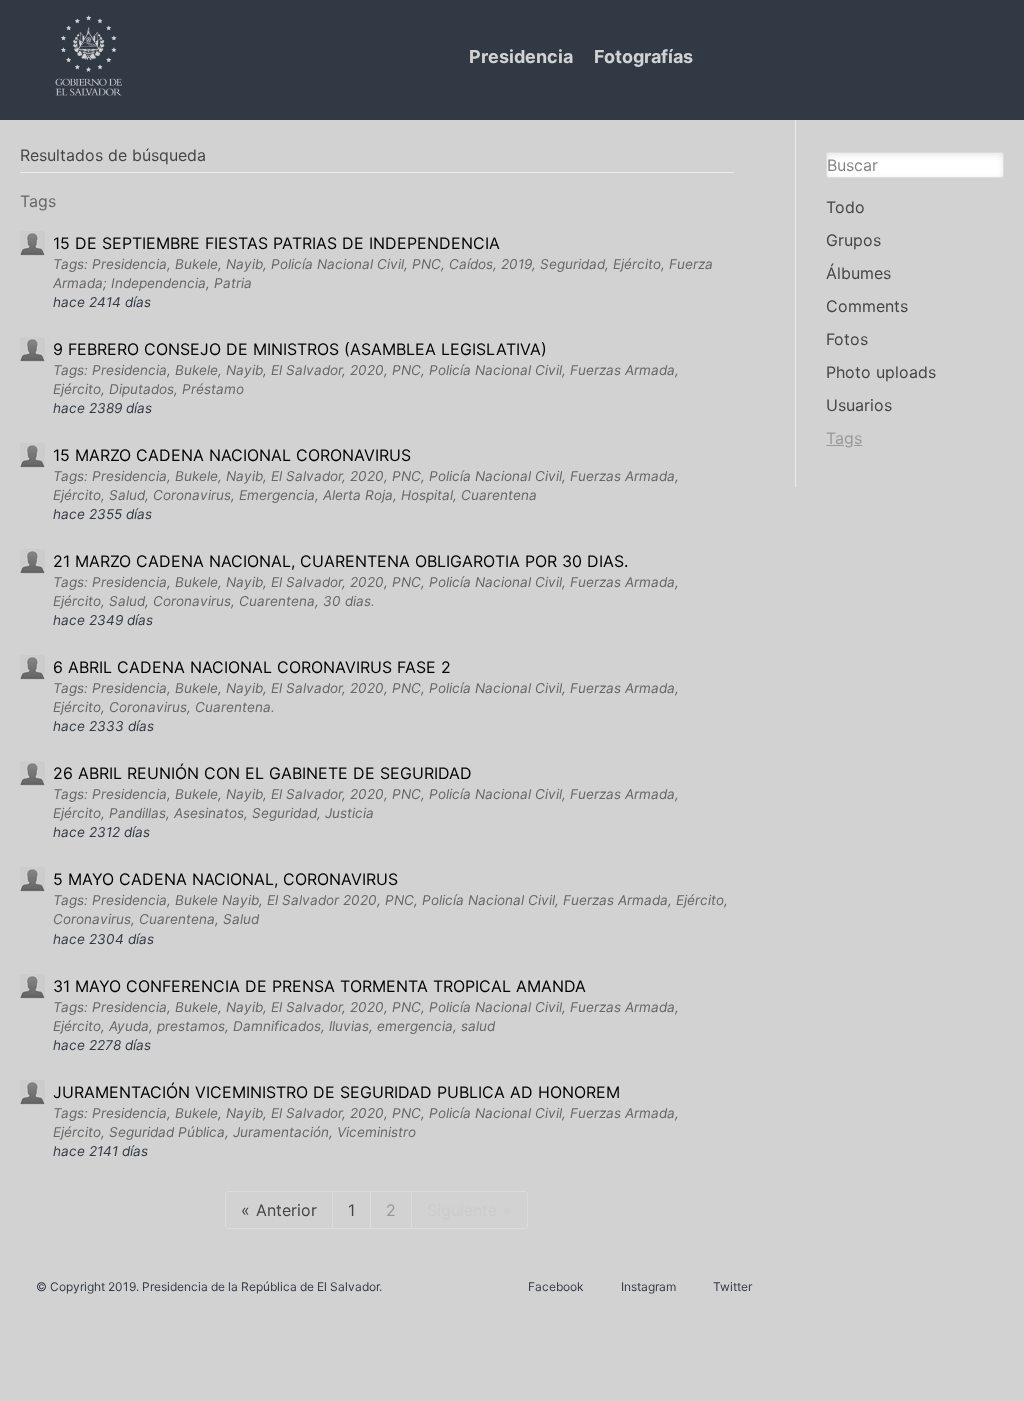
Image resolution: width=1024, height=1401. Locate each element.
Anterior (286, 1210)
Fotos (847, 339)
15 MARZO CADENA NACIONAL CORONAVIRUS (232, 455)
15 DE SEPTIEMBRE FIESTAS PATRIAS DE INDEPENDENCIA (276, 243)
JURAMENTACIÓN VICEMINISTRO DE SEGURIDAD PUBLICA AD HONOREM (336, 1092)
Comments (867, 306)
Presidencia (521, 56)
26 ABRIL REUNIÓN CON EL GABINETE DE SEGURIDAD (262, 773)
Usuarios (859, 405)
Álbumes (858, 273)
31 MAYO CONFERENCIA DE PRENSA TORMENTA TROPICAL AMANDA (319, 986)
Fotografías (643, 56)
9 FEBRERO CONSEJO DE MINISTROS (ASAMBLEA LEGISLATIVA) (300, 349)
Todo (845, 207)
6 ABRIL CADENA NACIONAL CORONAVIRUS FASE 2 (252, 667)
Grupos (853, 240)
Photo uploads (881, 372)
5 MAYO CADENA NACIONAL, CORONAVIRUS (225, 879)
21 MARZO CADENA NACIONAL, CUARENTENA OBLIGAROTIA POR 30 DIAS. (340, 561)
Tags (844, 438)
